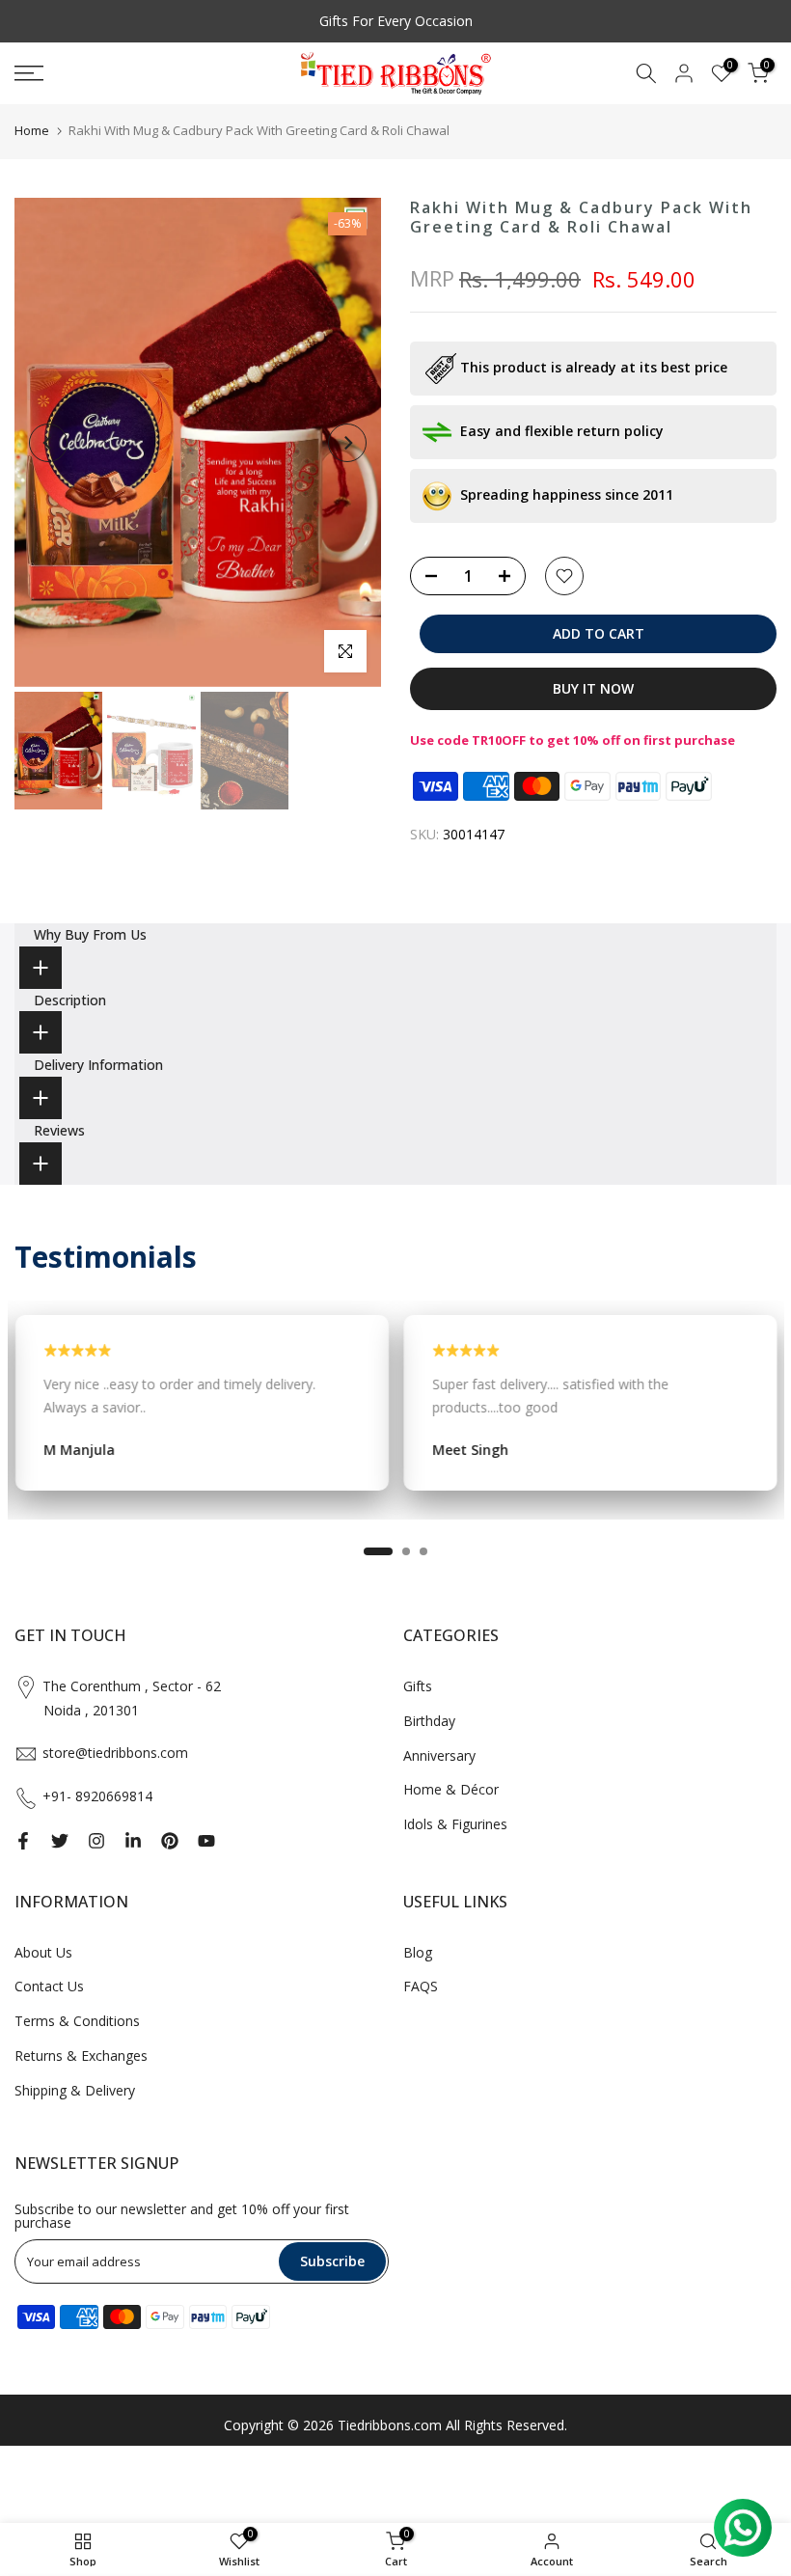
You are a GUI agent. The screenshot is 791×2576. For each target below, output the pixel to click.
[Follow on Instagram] (96, 1841)
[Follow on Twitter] (60, 1841)
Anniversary (439, 1755)
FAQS (421, 1986)
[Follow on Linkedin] (133, 1841)
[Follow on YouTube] (206, 1841)
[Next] (347, 443)
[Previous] (48, 443)
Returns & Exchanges (81, 2055)
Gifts (418, 1686)
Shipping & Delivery (75, 2090)
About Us (43, 1952)
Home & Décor (451, 1789)
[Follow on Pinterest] (170, 1841)
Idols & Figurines (455, 1824)
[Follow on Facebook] (23, 1841)
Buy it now (593, 688)
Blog (418, 1952)
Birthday (429, 1721)
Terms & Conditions (77, 2021)
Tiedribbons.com (390, 2425)
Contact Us (49, 1986)
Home (32, 130)
